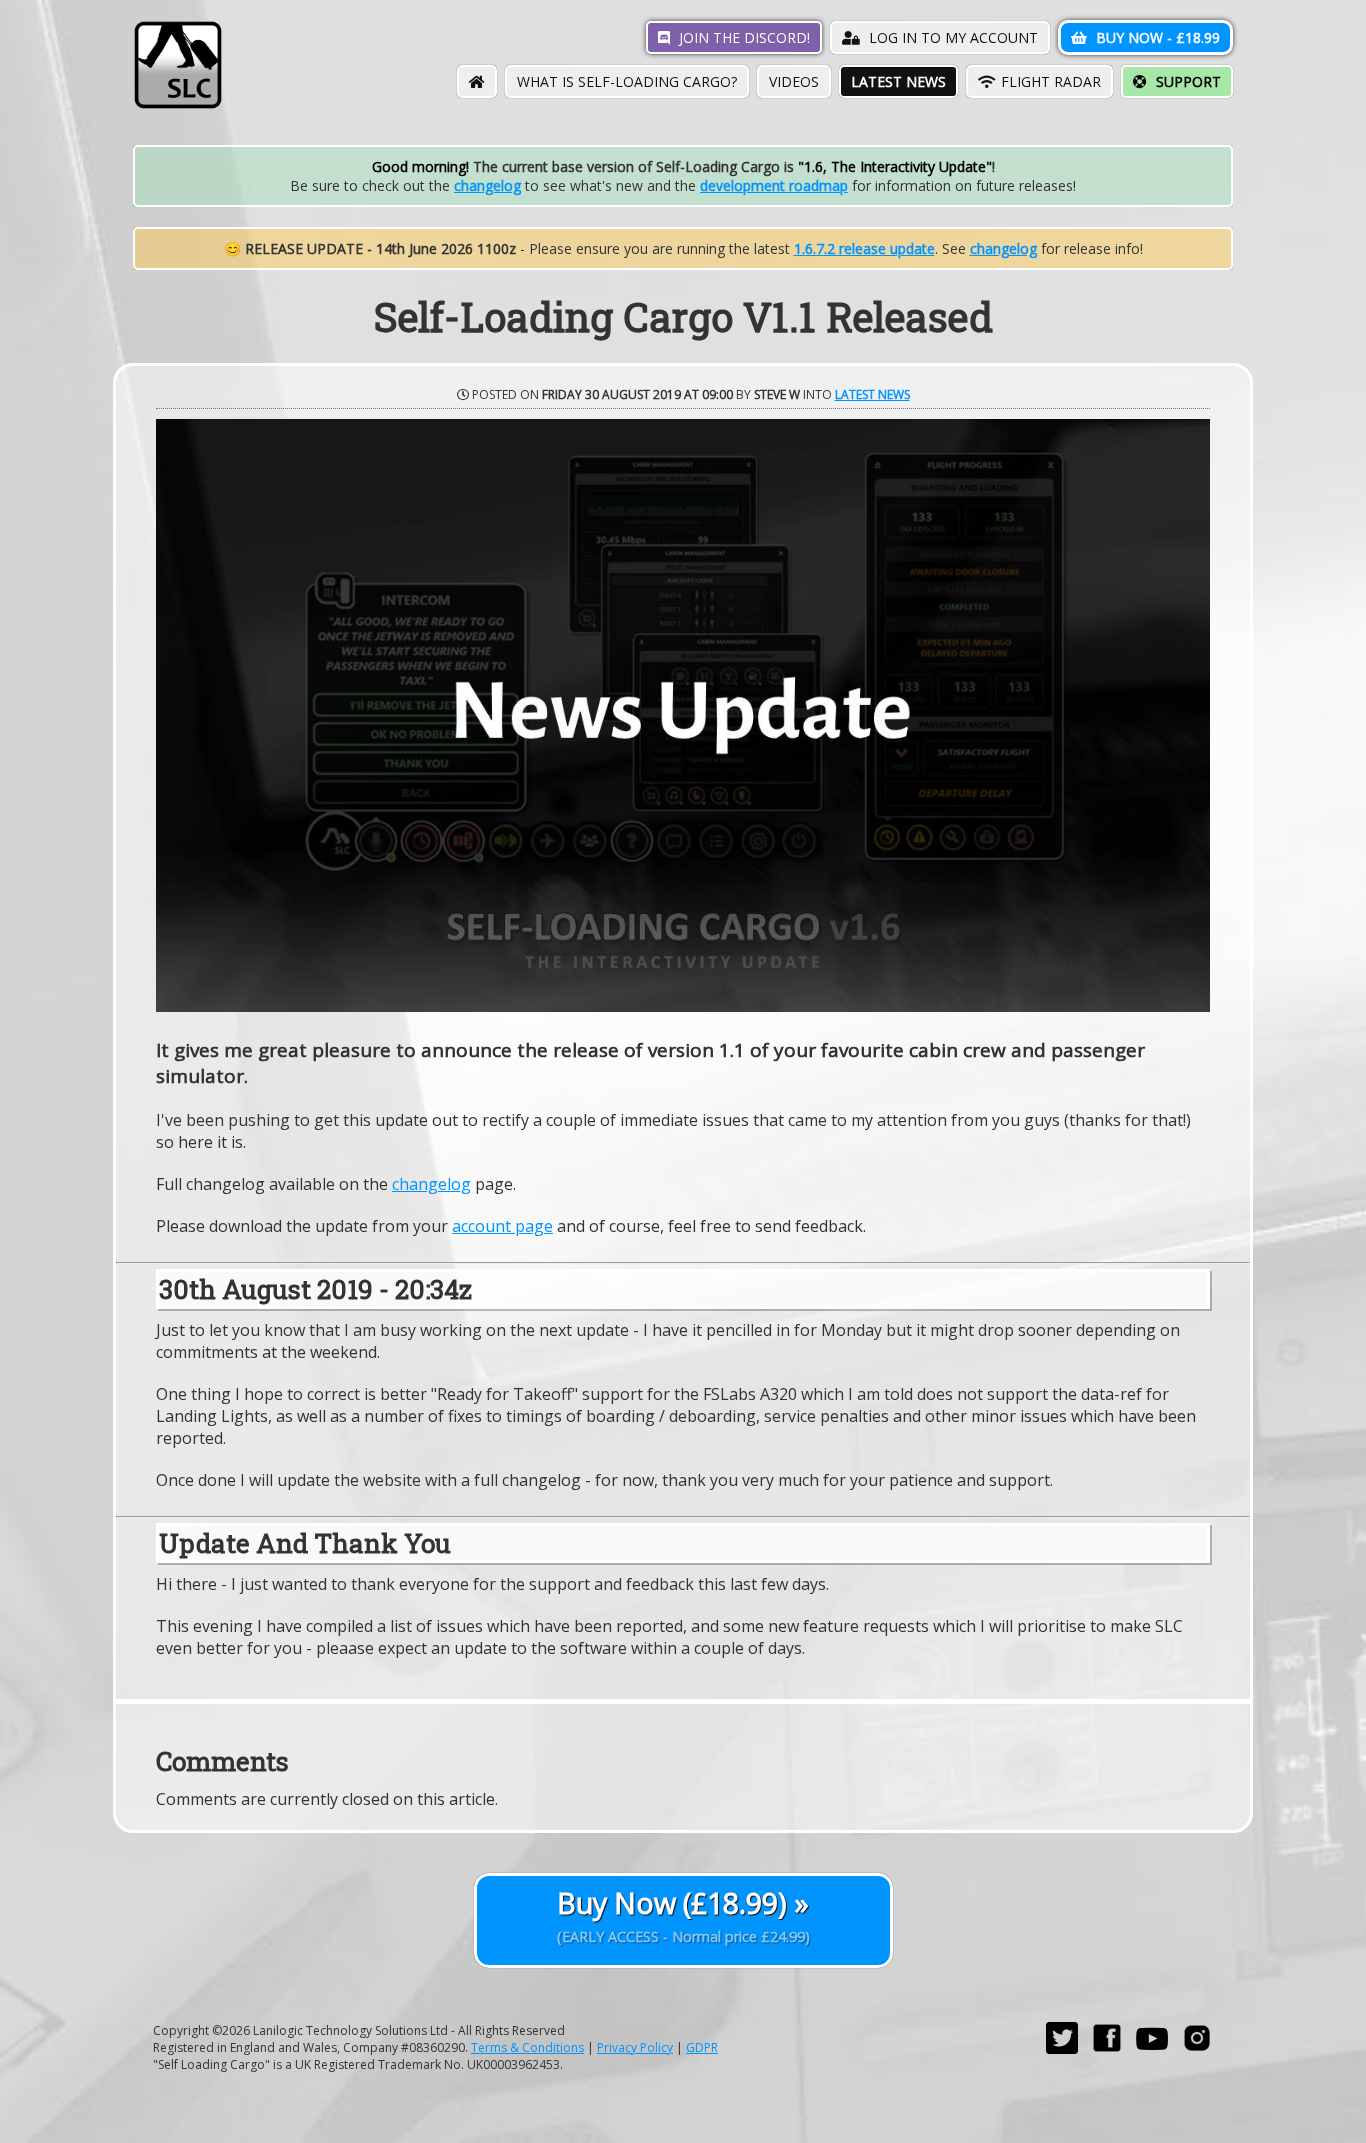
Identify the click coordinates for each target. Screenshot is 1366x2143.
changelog (487, 185)
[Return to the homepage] (477, 81)
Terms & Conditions (527, 2047)
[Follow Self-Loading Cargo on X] (1062, 2050)
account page (502, 1226)
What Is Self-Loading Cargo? (627, 81)
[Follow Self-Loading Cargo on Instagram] (1197, 2050)
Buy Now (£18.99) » (683, 1915)
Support (1186, 81)
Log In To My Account (951, 37)
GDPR (702, 2047)
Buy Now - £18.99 (1156, 37)
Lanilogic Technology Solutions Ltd (350, 2030)
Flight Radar (1051, 81)
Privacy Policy (635, 2047)
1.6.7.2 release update (864, 248)
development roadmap (774, 185)
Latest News (898, 81)
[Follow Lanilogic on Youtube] (1152, 2050)
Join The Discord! (742, 37)
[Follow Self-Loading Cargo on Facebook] (1107, 2050)
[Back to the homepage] (178, 104)
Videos (794, 81)
